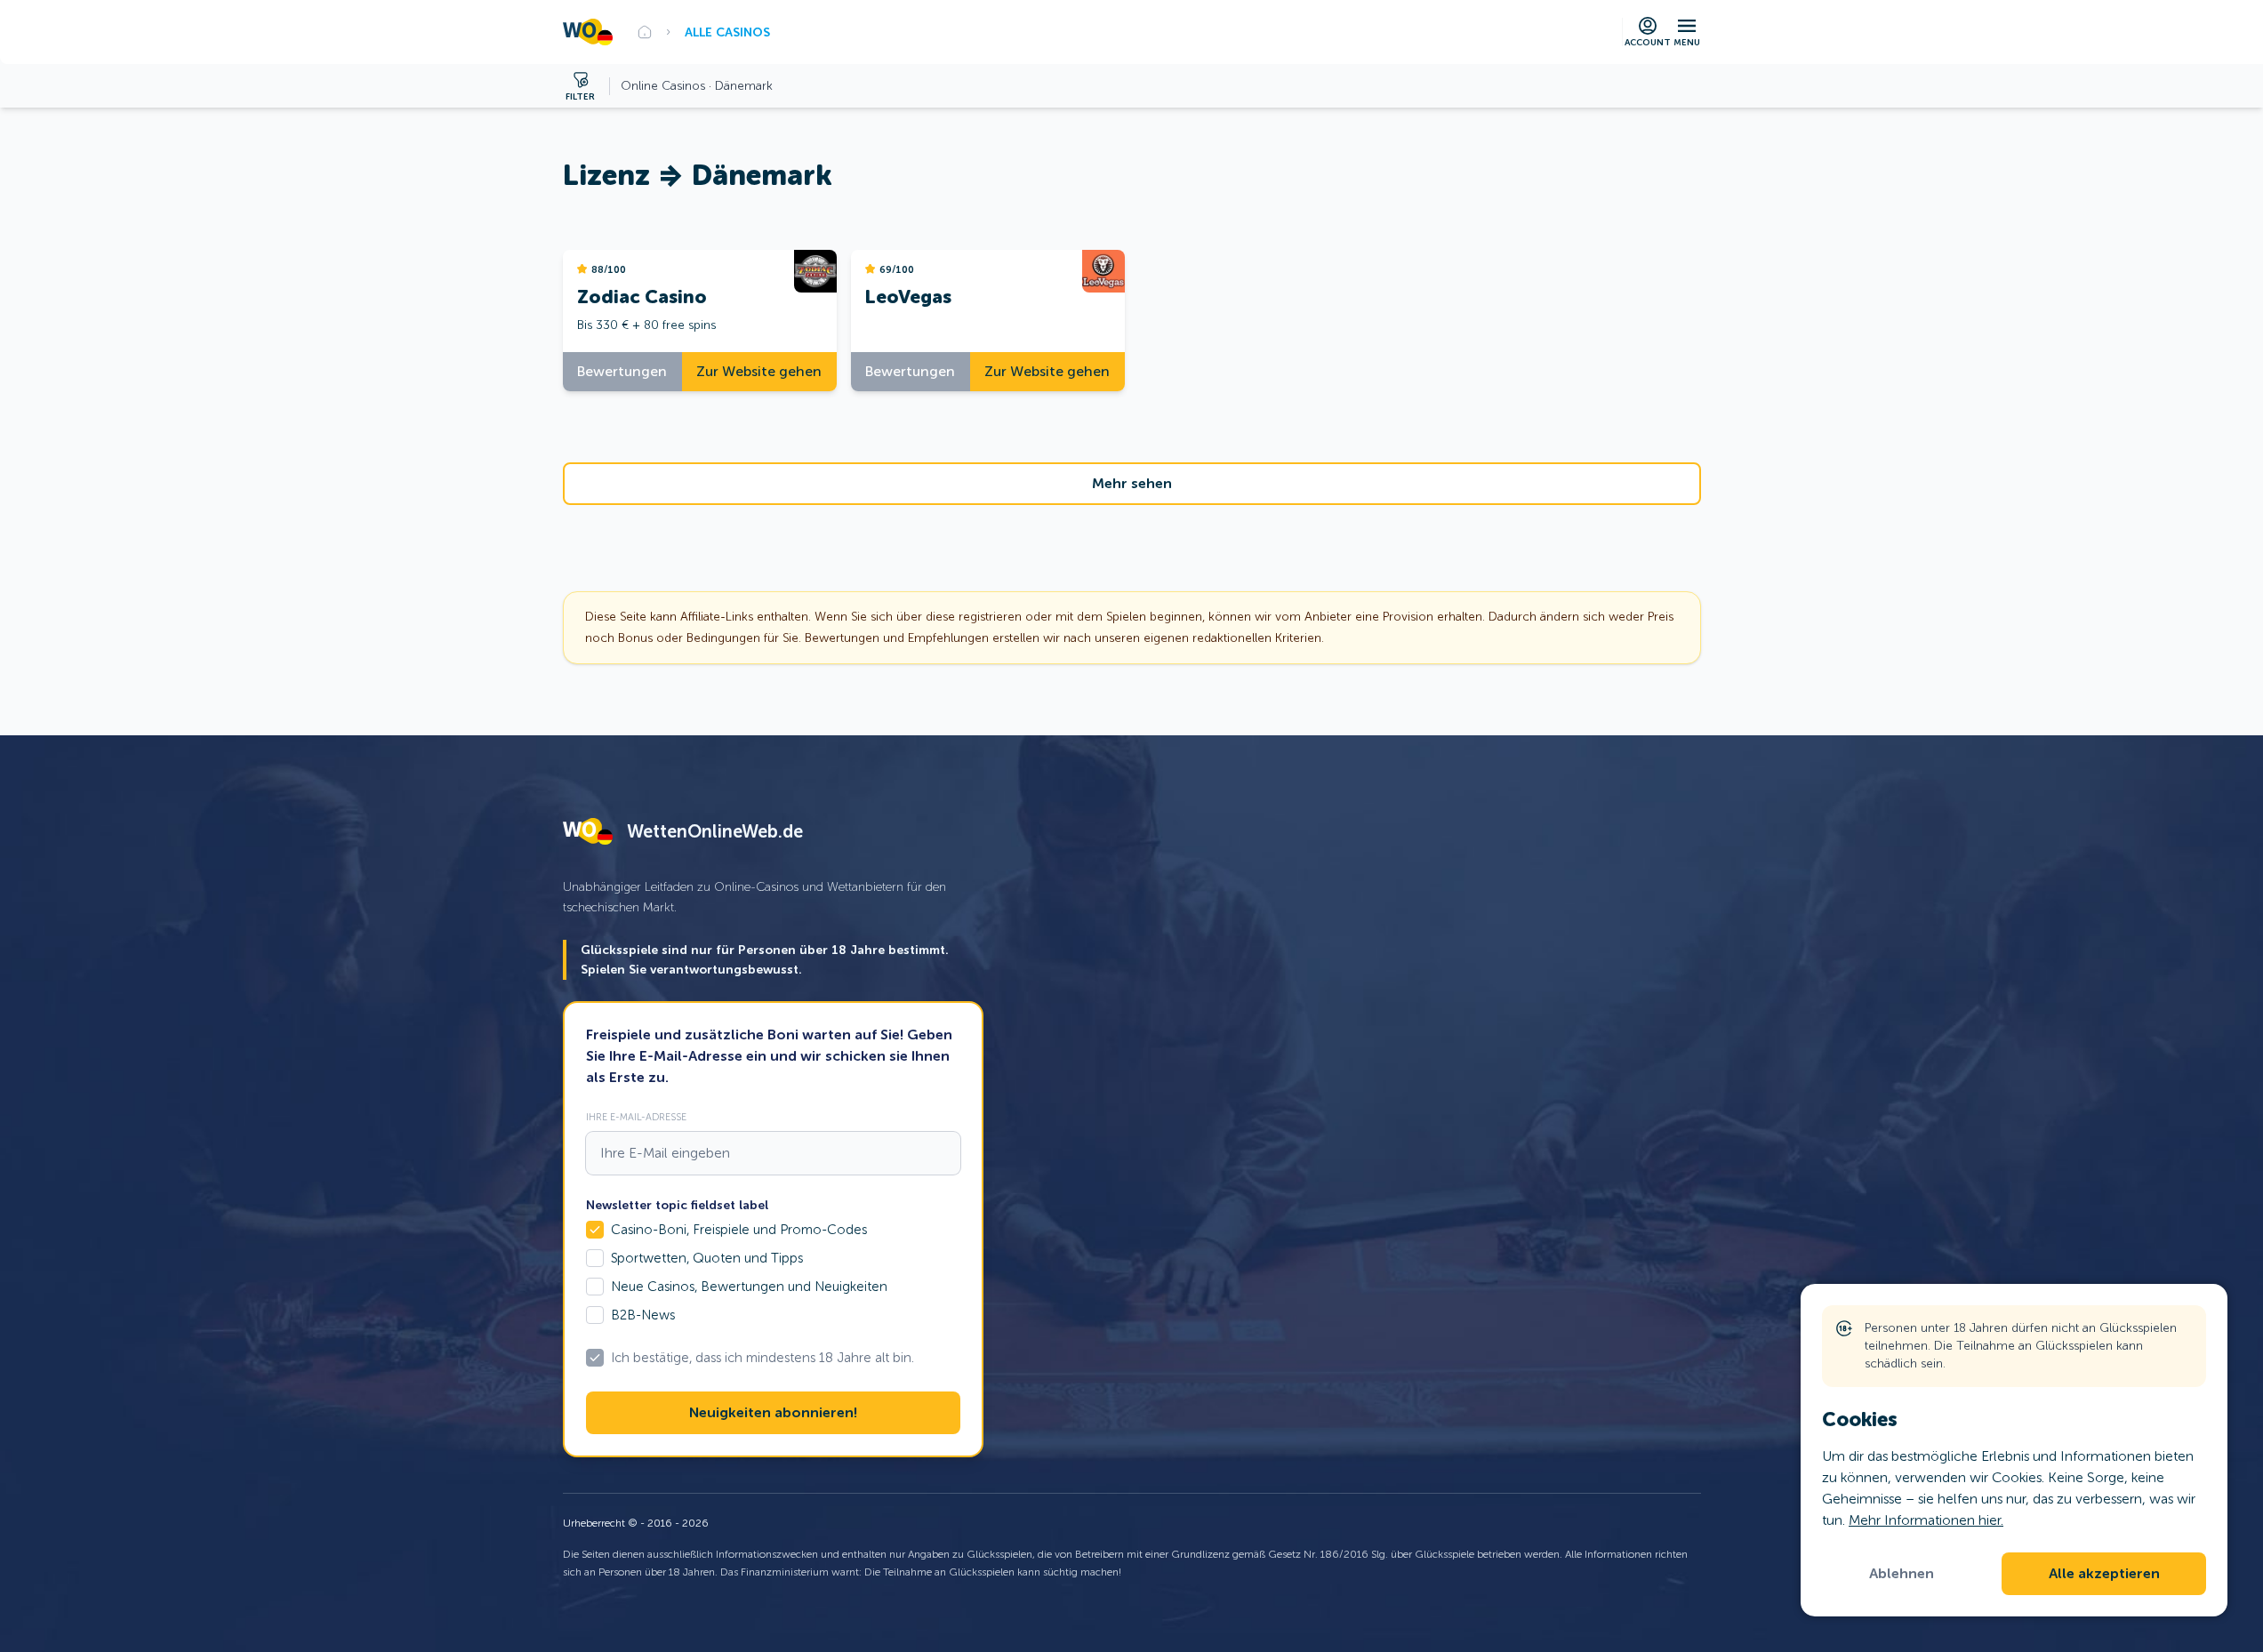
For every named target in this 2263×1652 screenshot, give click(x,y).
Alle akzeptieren (2104, 1574)
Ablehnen (1902, 1574)
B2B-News (643, 1315)
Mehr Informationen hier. (1926, 1520)
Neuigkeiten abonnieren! (773, 1413)
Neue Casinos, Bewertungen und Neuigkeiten (749, 1287)
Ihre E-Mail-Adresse (636, 1117)
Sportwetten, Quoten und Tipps (707, 1258)
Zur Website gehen (759, 371)
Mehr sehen (1132, 484)
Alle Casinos (727, 32)
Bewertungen (622, 371)
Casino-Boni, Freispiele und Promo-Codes (739, 1230)
